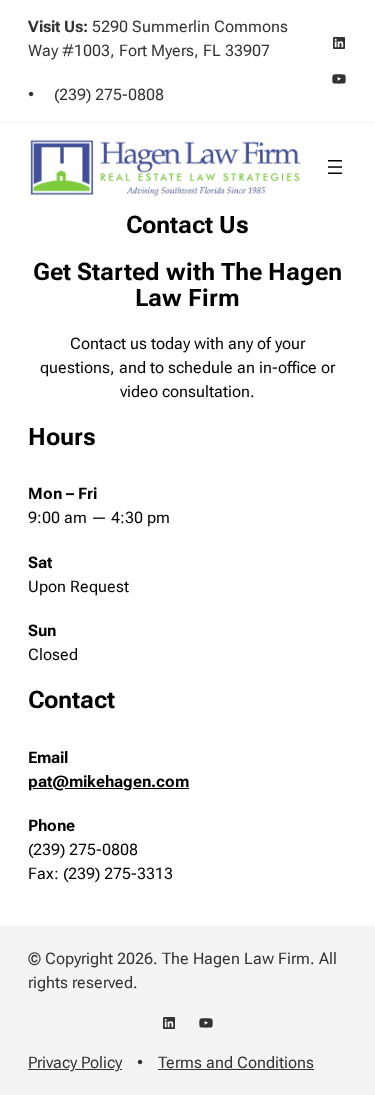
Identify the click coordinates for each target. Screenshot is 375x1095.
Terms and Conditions (236, 1062)
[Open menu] (335, 167)
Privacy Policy (75, 1062)
